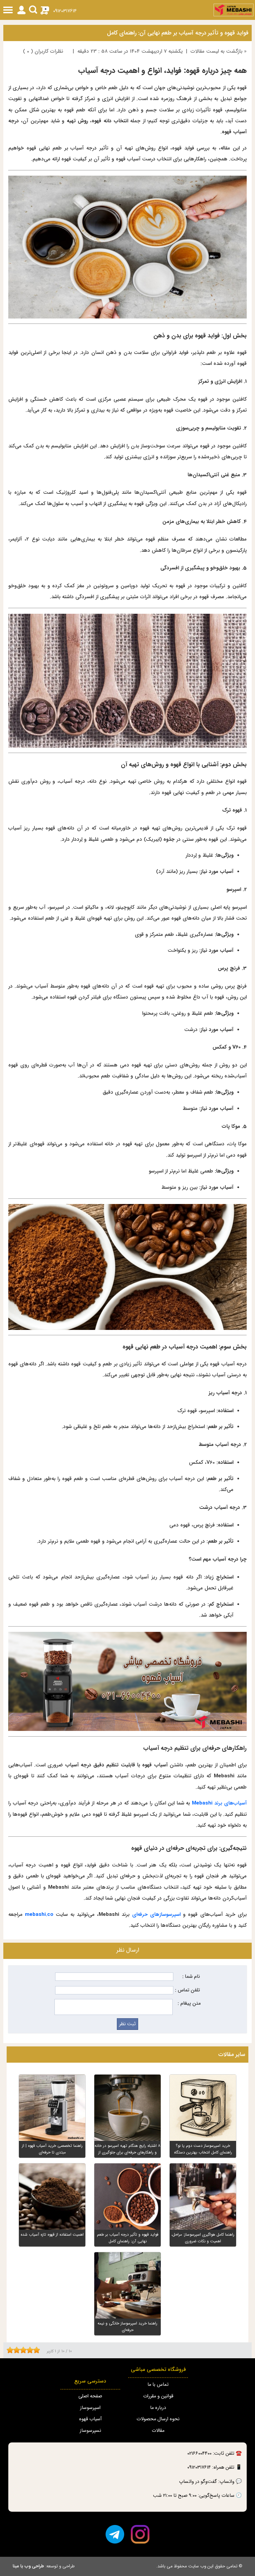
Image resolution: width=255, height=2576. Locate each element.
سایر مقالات (232, 2055)
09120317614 (65, 11)
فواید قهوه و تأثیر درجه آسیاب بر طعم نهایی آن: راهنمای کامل (178, 33)
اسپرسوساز (90, 2408)
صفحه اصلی (90, 2396)
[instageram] (140, 2534)
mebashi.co (39, 1915)
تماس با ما (158, 2385)
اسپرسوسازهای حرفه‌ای (156, 1915)
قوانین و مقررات (158, 2396)
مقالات (158, 2431)
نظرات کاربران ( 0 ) (43, 51)
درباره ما (158, 2408)
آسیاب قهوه (90, 2419)
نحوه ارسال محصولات (158, 2419)
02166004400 (199, 2454)
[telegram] (115, 2534)
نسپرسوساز (90, 2431)
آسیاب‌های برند (219, 1803)
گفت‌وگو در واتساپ (198, 2482)
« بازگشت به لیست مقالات (219, 51)
